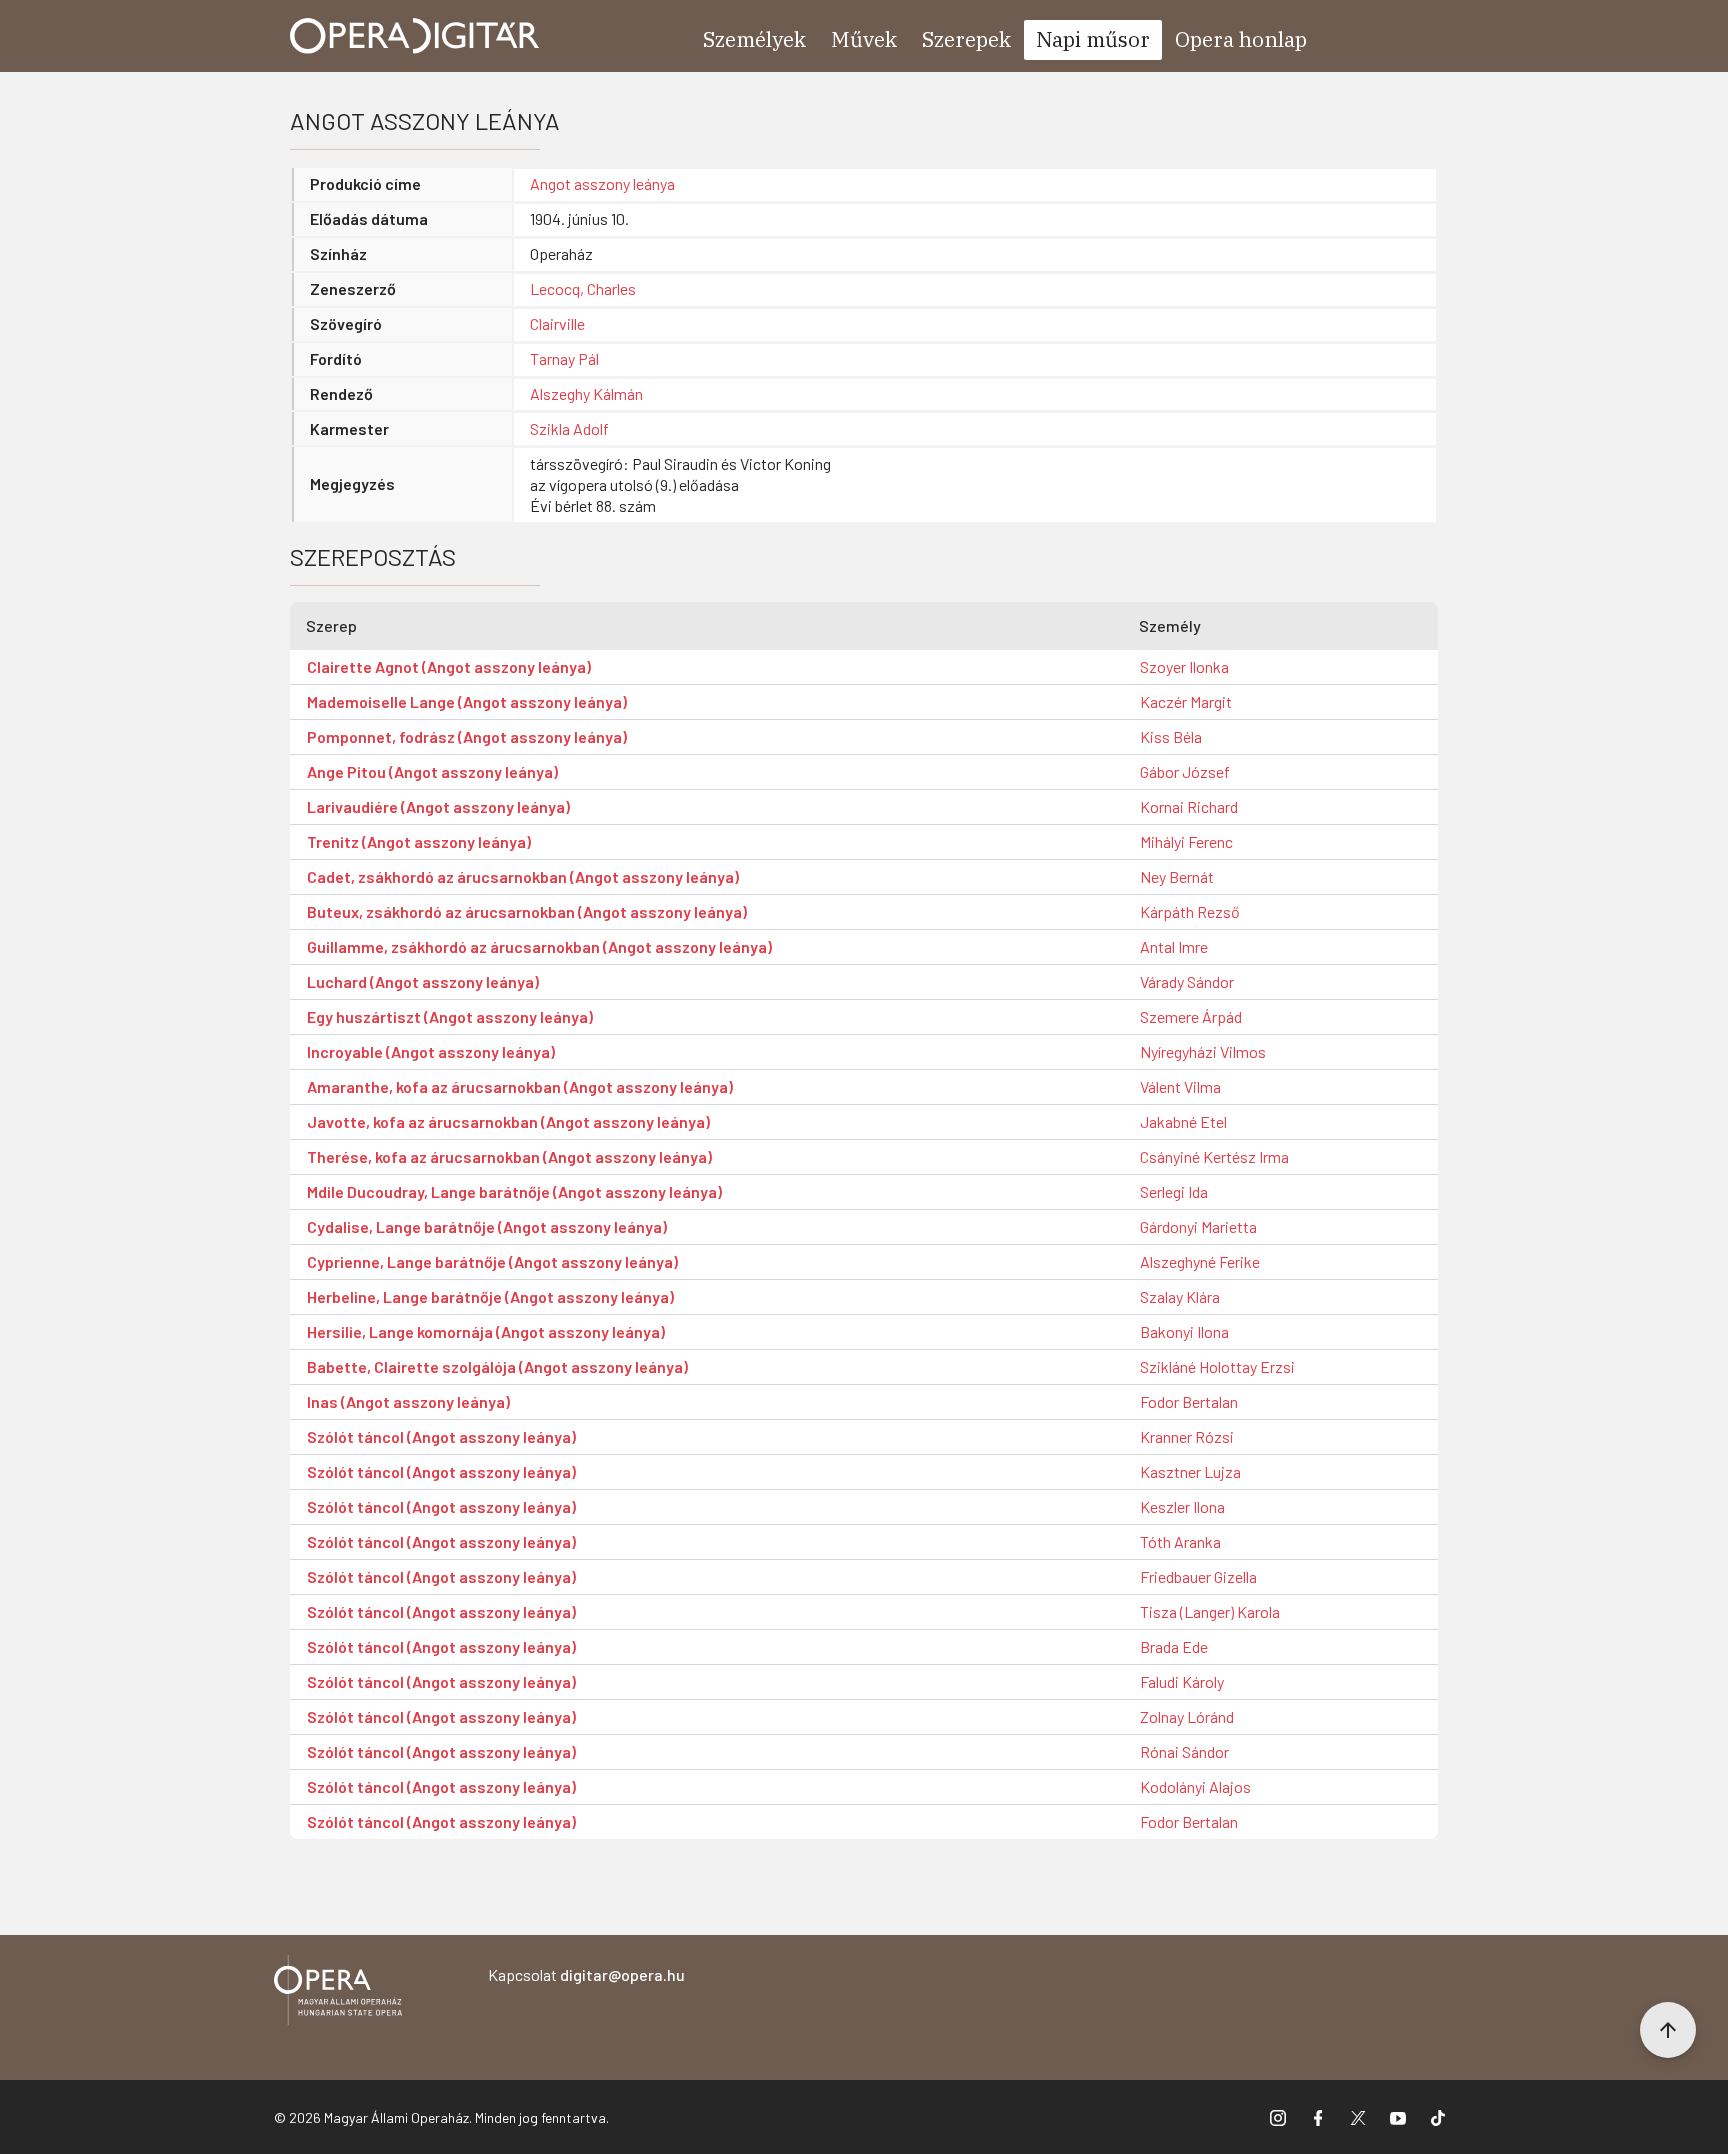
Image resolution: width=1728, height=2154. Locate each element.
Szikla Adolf (569, 428)
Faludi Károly (1182, 1681)
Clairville (557, 323)
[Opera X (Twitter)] (1358, 2117)
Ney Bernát (1177, 876)
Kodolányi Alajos (1195, 1786)
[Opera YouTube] (1398, 2117)
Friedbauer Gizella (1198, 1576)
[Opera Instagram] (1278, 2117)
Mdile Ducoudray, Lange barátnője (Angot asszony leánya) (514, 1191)
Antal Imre (1174, 946)
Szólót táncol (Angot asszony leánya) (441, 1436)
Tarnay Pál (564, 358)
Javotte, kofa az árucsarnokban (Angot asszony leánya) (508, 1121)
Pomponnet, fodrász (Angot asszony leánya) (467, 736)
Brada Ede (1174, 1646)
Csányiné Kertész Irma (1214, 1156)
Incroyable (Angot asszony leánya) (431, 1051)
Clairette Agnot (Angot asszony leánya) (449, 666)
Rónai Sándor (1184, 1751)
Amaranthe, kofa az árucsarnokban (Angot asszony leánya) (520, 1086)
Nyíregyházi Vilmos (1203, 1051)
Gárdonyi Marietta (1198, 1226)
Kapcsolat (586, 1974)
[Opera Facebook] (1318, 2117)
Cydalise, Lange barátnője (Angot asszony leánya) (487, 1226)
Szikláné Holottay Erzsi (1217, 1366)
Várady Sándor (1187, 981)
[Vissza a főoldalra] (338, 1993)
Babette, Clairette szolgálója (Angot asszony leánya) (497, 1366)
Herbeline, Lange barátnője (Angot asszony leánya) (490, 1296)
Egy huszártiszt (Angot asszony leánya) (450, 1016)
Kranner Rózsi (1187, 1436)
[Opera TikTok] (1438, 2117)
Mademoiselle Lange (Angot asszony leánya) (467, 701)
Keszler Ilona (1182, 1506)
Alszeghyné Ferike (1200, 1261)
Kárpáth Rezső (1190, 911)
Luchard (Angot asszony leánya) (423, 981)
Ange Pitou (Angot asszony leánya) (432, 771)
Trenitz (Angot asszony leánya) (419, 841)
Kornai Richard (1189, 806)
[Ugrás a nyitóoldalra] (415, 36)
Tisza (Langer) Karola (1210, 1611)
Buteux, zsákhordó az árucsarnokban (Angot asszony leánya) (527, 911)
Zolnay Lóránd (1187, 1716)
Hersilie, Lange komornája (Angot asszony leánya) (486, 1331)
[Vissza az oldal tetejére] (1668, 2030)
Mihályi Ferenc (1186, 841)
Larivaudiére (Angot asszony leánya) (438, 806)
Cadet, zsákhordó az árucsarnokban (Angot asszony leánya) (523, 876)
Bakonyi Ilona (1184, 1331)
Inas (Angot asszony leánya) (408, 1401)
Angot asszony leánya (602, 183)
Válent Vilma (1180, 1086)
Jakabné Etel (1183, 1121)
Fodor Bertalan (1189, 1401)
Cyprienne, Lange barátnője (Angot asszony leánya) (492, 1261)
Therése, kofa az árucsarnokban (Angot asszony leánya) (509, 1156)
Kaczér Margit (1186, 701)
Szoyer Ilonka (1184, 666)
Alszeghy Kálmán (586, 393)
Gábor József (1185, 771)
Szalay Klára (1180, 1296)
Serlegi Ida (1174, 1191)
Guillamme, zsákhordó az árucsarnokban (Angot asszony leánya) (539, 946)
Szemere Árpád (1191, 1016)
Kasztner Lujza (1190, 1471)
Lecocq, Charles (583, 288)
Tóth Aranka (1180, 1541)
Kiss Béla (1171, 736)
